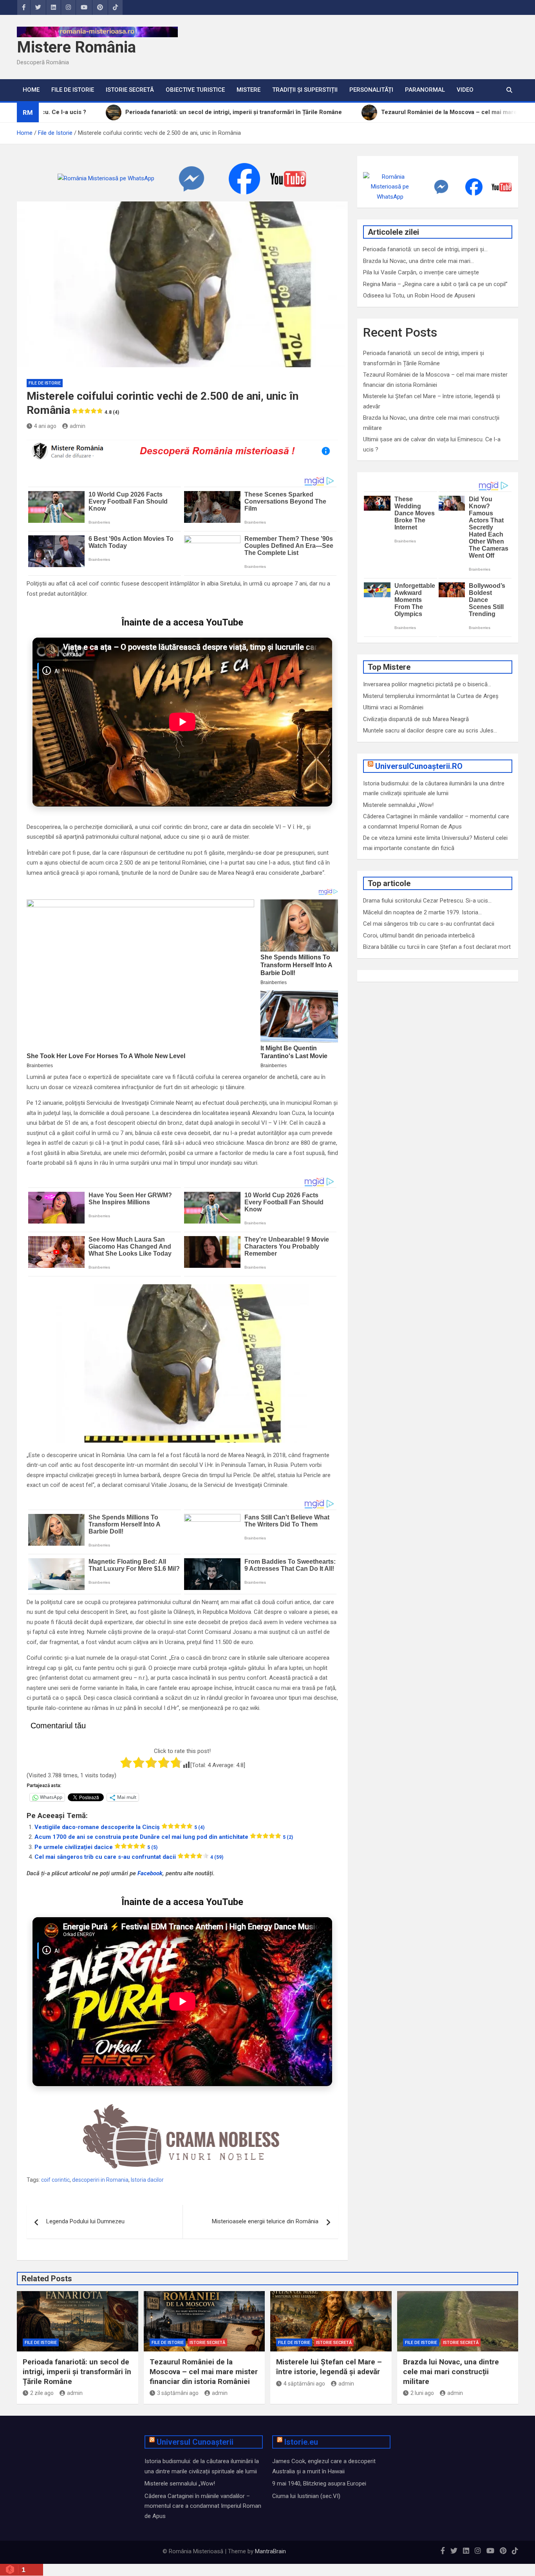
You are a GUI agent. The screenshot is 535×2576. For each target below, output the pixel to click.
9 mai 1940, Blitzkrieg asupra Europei (319, 2484)
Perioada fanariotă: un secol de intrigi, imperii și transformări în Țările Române (77, 2371)
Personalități (371, 90)
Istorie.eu (301, 2442)
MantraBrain (270, 2551)
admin (78, 426)
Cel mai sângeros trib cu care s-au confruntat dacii (129, 1857)
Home (31, 90)
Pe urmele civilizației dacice (96, 1847)
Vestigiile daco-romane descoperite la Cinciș (119, 1827)
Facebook (150, 1873)
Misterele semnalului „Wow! (398, 805)
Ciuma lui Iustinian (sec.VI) (306, 2496)
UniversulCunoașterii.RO (419, 766)
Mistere (249, 90)
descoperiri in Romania (100, 2180)
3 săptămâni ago (178, 2393)
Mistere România (76, 47)
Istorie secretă (130, 90)
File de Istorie (73, 90)
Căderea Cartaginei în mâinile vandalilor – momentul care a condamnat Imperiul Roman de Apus (203, 2506)
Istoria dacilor (147, 2180)
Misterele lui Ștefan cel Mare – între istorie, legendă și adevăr (329, 2367)
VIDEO (465, 90)
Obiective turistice (195, 90)
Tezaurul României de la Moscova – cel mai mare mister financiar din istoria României (204, 2371)
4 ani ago (45, 426)
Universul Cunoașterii (195, 2442)
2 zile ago (42, 2393)
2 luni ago (422, 2393)
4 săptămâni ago (304, 2384)
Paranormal (425, 90)
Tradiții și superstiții (305, 90)
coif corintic (55, 2180)
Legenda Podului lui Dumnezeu (85, 2221)
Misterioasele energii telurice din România (265, 2221)
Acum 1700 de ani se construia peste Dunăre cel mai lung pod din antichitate (164, 1837)
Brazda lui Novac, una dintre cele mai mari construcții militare (451, 2371)
